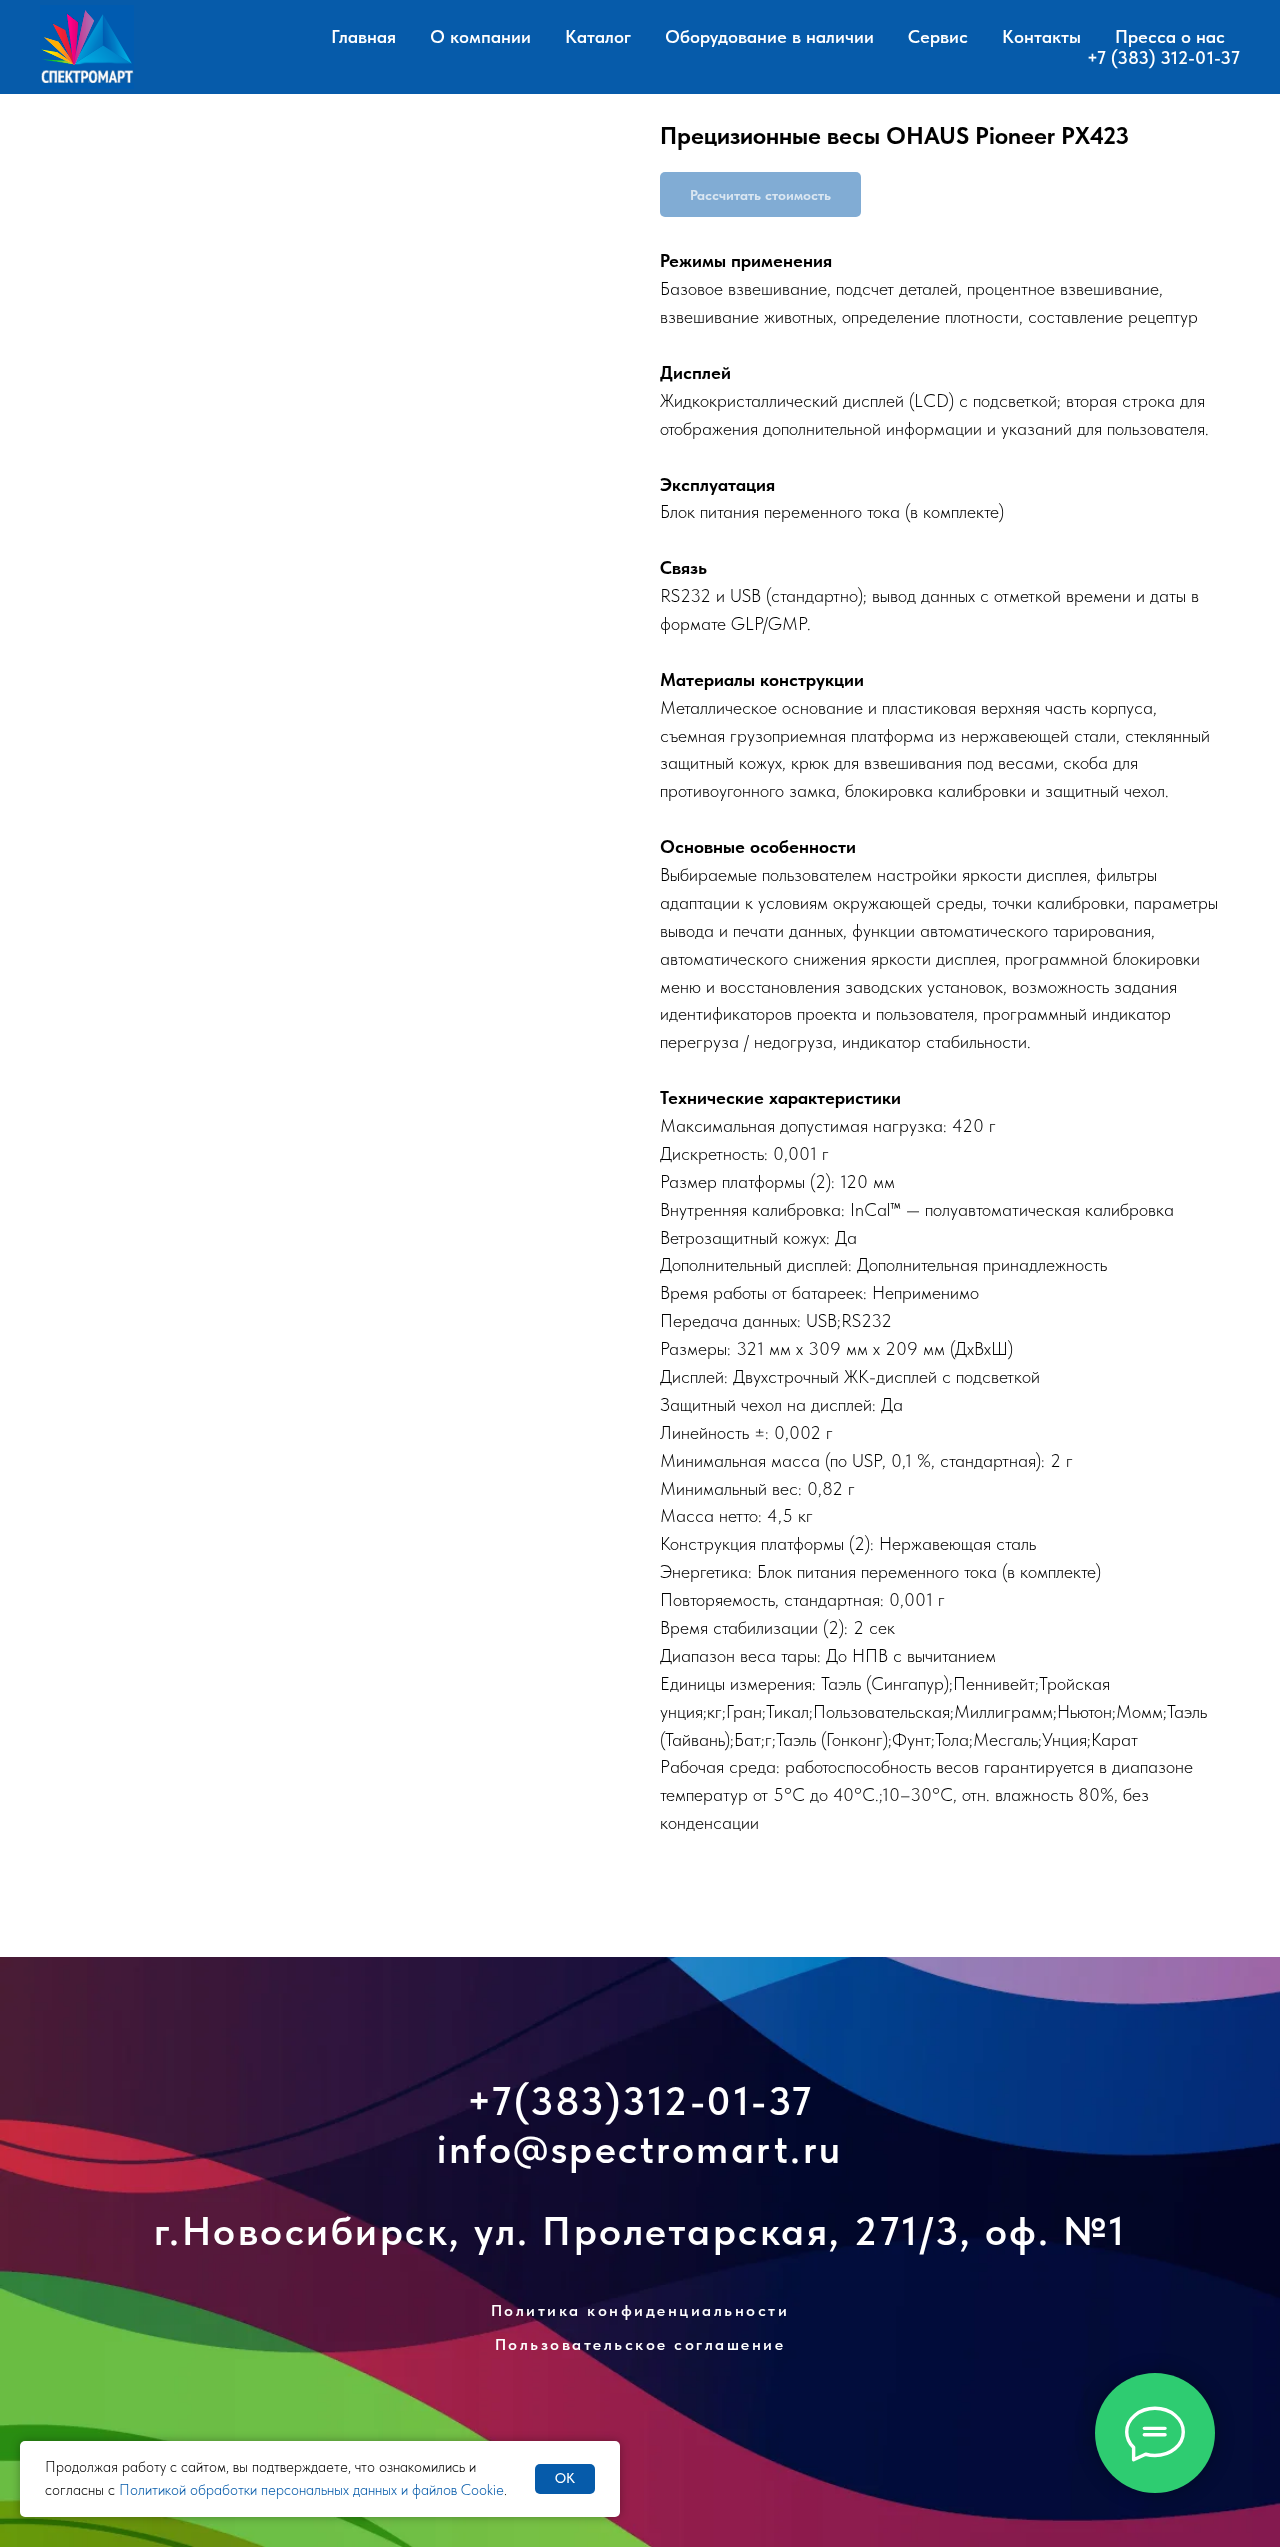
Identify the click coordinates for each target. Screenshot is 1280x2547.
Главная (363, 36)
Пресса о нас (1170, 36)
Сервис (938, 36)
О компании (480, 36)
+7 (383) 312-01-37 (1163, 57)
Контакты (1041, 36)
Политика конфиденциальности (640, 2310)
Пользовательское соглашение (640, 2344)
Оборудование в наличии (769, 36)
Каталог (598, 36)
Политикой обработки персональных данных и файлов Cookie (311, 2490)
